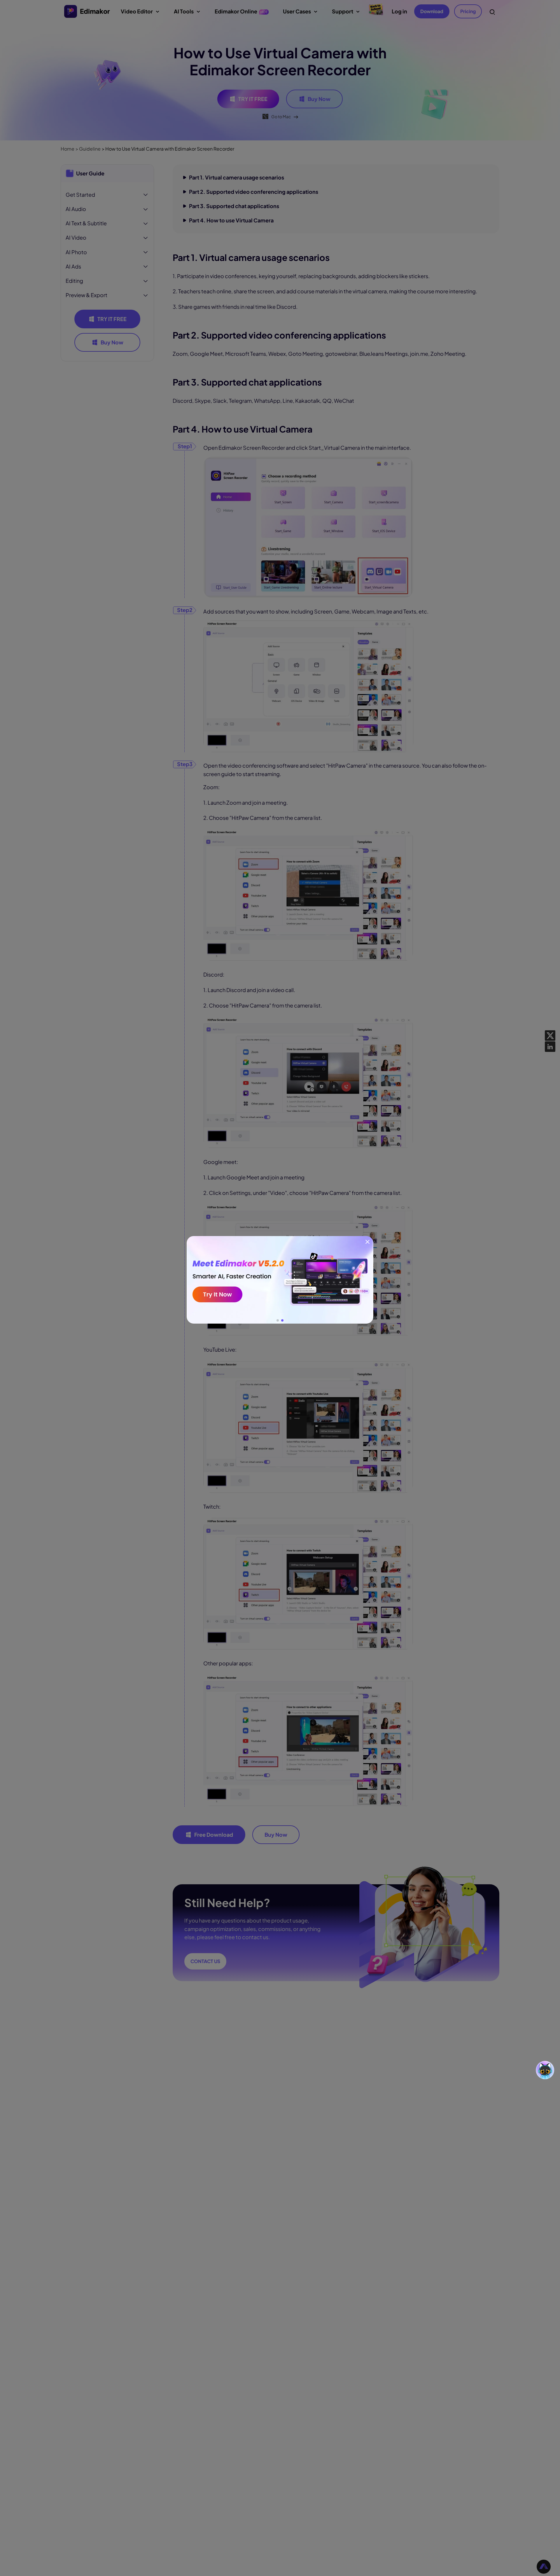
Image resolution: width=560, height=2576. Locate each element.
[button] (278, 1320)
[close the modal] (367, 1242)
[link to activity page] (280, 1280)
